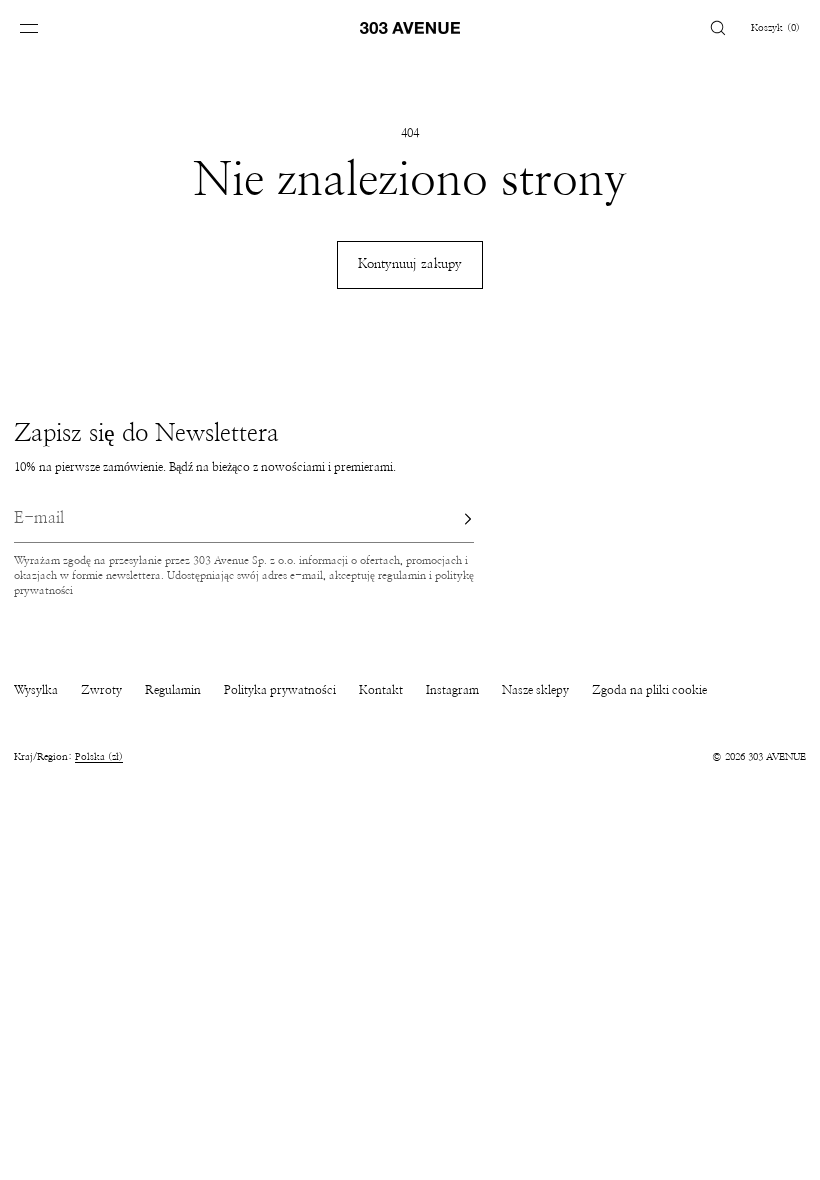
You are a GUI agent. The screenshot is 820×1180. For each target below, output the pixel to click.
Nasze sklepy (535, 690)
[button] (718, 27)
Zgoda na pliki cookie (649, 690)
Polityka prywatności (280, 690)
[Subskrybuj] (449, 519)
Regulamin (173, 690)
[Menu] (44, 27)
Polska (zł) (99, 757)
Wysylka (36, 690)
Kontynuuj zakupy (410, 264)
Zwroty (101, 690)
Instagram (452, 690)
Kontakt (381, 690)
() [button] (775, 28)
